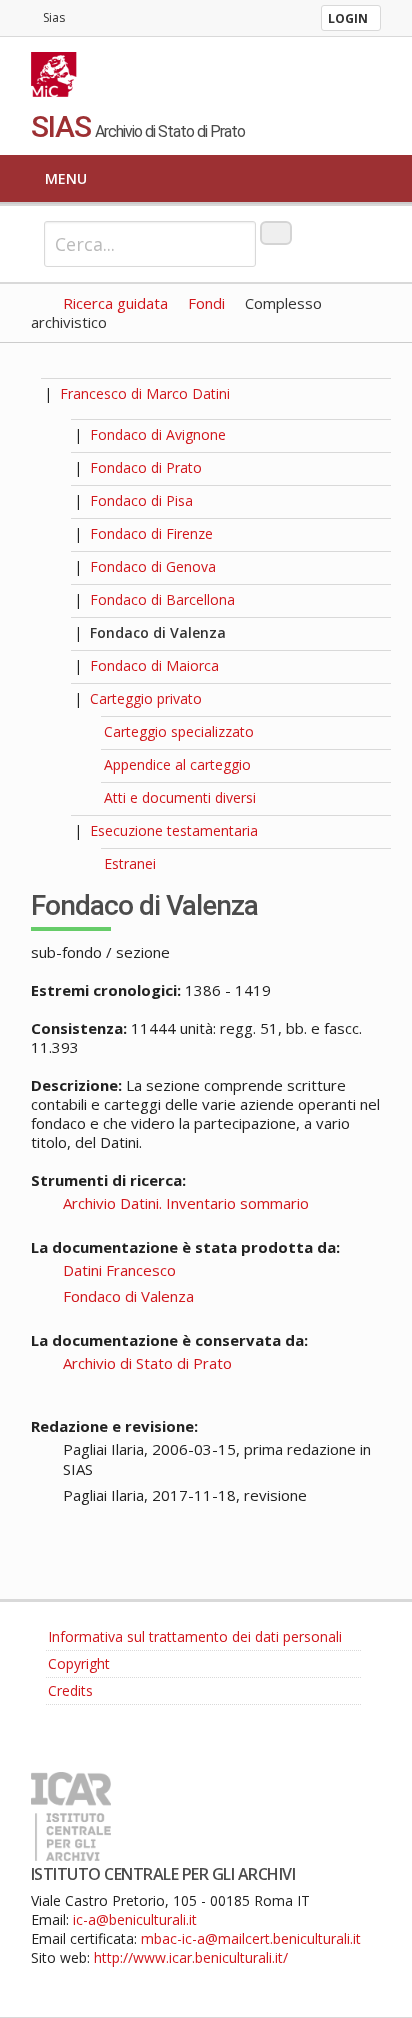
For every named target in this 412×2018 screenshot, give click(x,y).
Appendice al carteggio (177, 764)
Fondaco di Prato (146, 467)
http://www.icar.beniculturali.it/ (191, 1957)
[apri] (72, 434)
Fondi (206, 303)
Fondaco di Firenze (151, 533)
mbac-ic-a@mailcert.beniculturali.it (251, 1938)
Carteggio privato (146, 698)
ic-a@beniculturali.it (135, 1919)
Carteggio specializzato (179, 731)
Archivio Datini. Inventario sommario (186, 1203)
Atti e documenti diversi (180, 797)
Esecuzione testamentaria (174, 830)
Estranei (130, 863)
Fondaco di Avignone (158, 434)
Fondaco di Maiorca (154, 665)
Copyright (79, 1663)
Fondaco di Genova (153, 566)
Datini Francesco (119, 1270)
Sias (54, 17)
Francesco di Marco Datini (145, 393)
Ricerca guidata (115, 303)
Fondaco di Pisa (141, 500)
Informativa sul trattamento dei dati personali (195, 1636)
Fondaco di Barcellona (162, 599)
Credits (70, 1690)
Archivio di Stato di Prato (147, 1363)
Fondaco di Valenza (158, 632)
